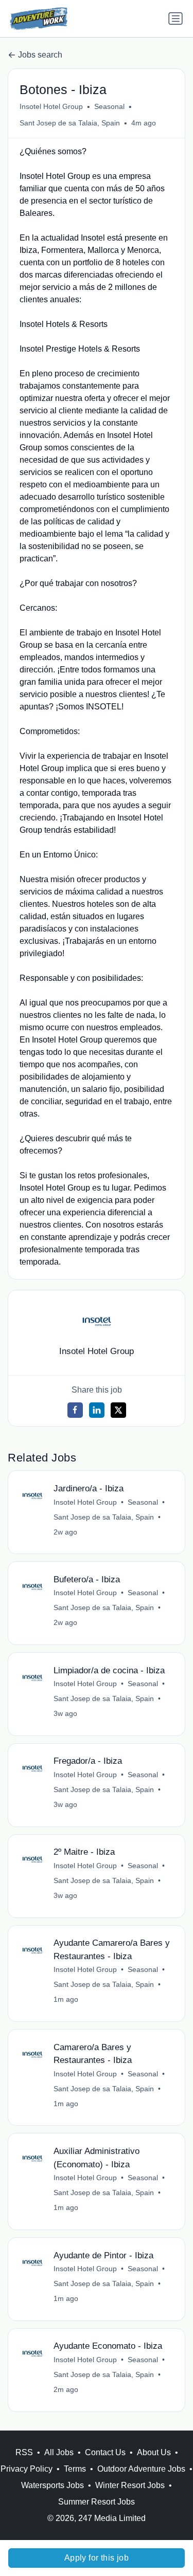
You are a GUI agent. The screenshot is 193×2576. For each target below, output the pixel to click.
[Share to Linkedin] (97, 1410)
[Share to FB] (75, 1410)
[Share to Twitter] (118, 1410)
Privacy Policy (27, 2469)
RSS (24, 2452)
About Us (154, 2452)
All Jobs (59, 2452)
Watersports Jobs (52, 2485)
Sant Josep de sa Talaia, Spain (70, 123)
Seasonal (109, 106)
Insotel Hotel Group (51, 106)
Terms (75, 2469)
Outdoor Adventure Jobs (141, 2469)
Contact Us (105, 2452)
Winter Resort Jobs (130, 2485)
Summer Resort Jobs (97, 2502)
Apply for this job (97, 2558)
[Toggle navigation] (176, 19)
